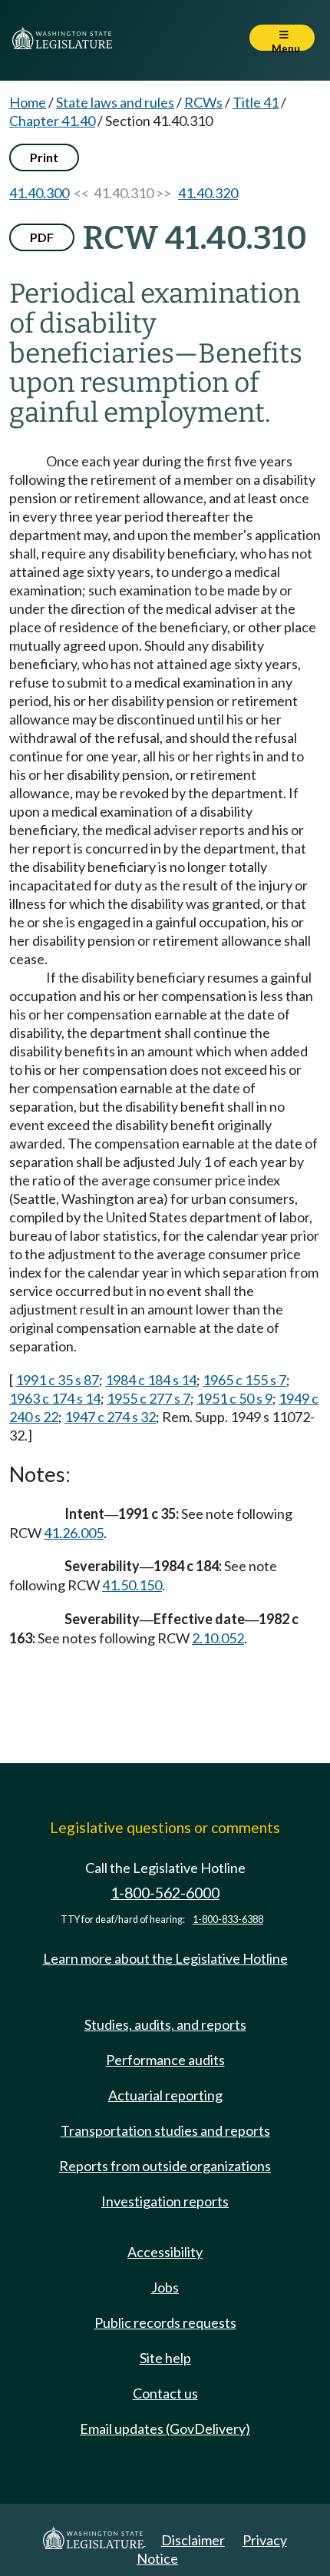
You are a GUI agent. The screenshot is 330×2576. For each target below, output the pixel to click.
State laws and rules (115, 102)
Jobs (165, 2287)
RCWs (203, 102)
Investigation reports (165, 2201)
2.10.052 (218, 1638)
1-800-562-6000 (165, 1893)
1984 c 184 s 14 (151, 1380)
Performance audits (165, 2060)
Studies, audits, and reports (165, 2024)
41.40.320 (208, 193)
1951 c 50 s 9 (234, 1398)
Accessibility (165, 2252)
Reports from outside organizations (165, 2166)
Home (28, 102)
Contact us (165, 2393)
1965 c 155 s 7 (244, 1380)
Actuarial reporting (165, 2095)
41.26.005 (74, 1533)
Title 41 (256, 102)
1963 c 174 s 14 (55, 1398)
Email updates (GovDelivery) (165, 2428)
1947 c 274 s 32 (110, 1417)
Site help (165, 2358)
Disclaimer (193, 2540)
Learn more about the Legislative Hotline (165, 1958)
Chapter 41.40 (52, 121)
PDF (42, 237)
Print (44, 157)
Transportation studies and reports (165, 2130)
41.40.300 (39, 193)
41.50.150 (132, 1585)
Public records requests (165, 2322)
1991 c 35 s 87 (57, 1380)
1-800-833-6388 (228, 1920)
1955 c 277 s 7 (148, 1398)
